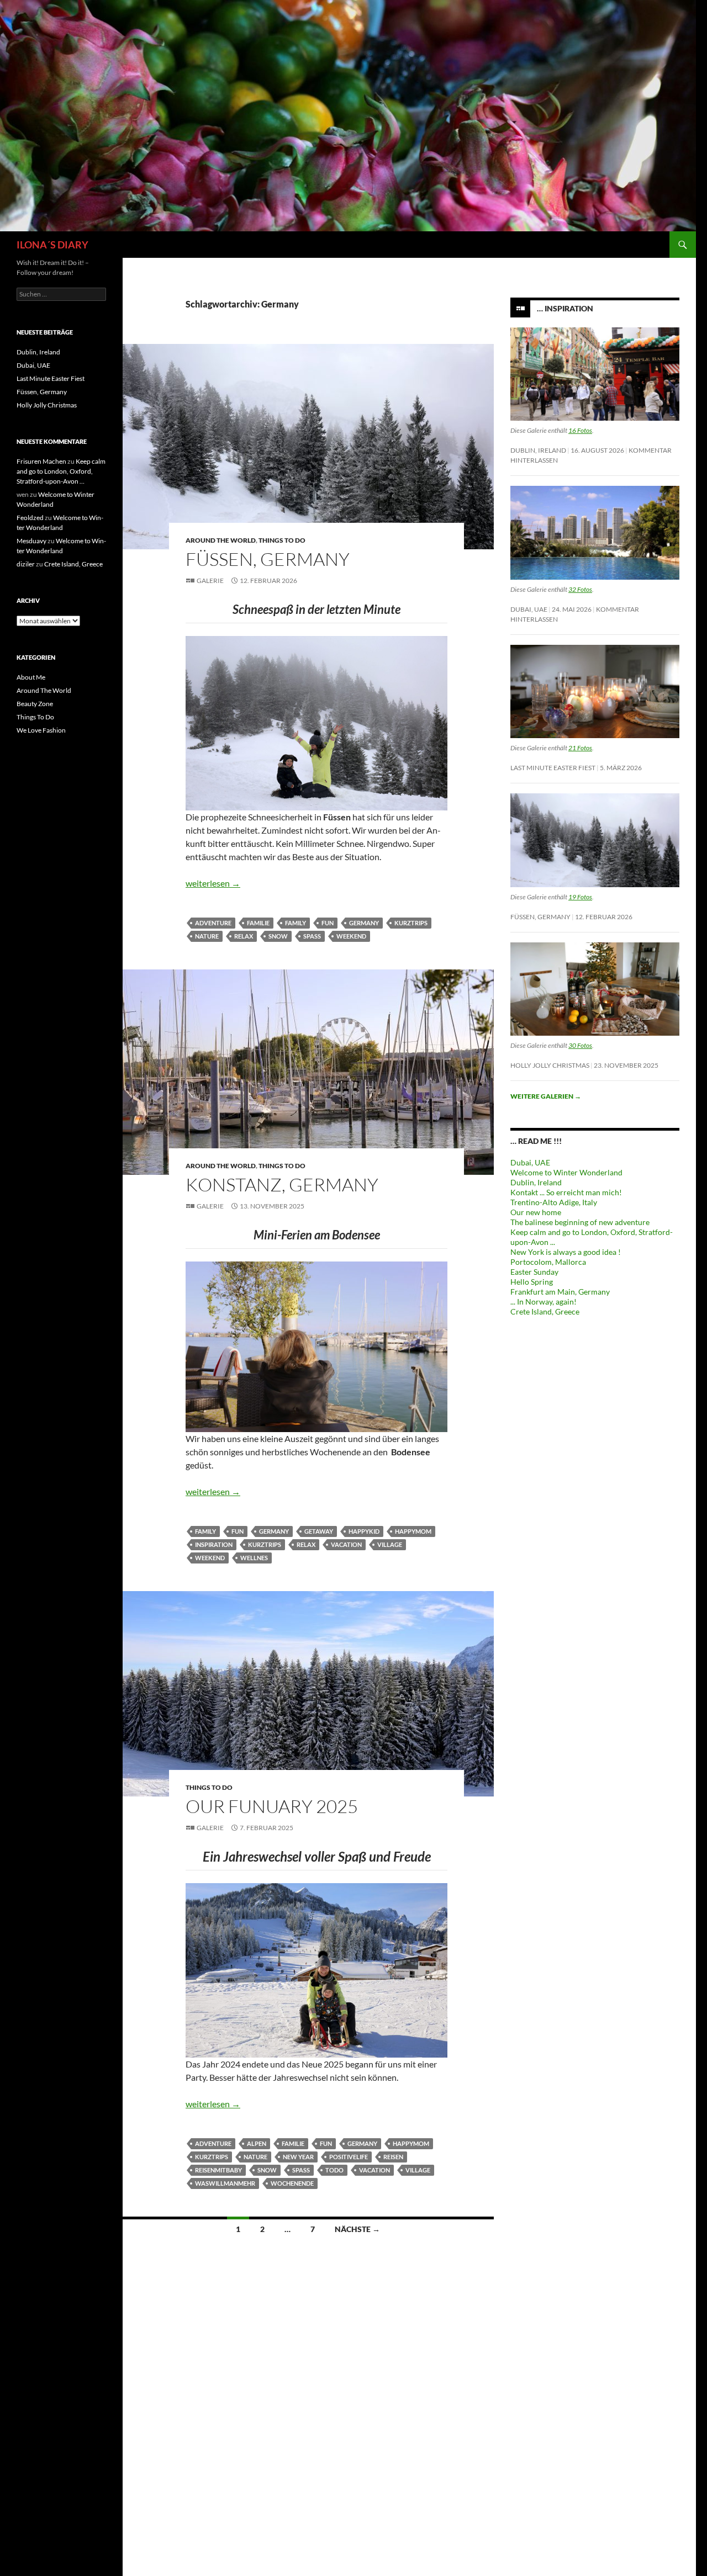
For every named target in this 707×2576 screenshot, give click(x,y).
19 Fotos (580, 897)
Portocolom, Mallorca (548, 1262)
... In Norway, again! (544, 1302)
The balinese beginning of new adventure (580, 1222)
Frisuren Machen (41, 461)
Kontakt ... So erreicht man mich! (566, 1192)
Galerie (210, 581)
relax (244, 936)
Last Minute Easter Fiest (553, 768)
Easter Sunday (534, 1272)
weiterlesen (213, 883)
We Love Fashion (41, 730)
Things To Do (282, 540)
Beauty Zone (35, 704)
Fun (328, 923)
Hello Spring (532, 1282)
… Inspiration (565, 308)
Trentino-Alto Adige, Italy (554, 1202)
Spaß (312, 936)
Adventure (213, 923)
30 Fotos (580, 1045)
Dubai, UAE (529, 609)
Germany (364, 923)
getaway (319, 1531)
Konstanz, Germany (282, 1184)
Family (296, 923)
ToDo (334, 2170)
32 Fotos (580, 589)
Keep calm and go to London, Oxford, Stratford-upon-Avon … (61, 471)
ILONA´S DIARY (52, 245)
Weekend (351, 936)
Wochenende (292, 2183)
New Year (298, 2157)
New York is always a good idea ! (566, 1252)
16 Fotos (580, 430)
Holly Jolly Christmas (550, 1065)
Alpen (257, 2143)
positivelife (349, 2157)
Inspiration (214, 1544)
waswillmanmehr (225, 2183)
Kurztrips (411, 923)
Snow (278, 936)
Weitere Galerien (546, 1096)
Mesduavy (31, 541)
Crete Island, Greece (545, 1311)
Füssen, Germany (268, 559)
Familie (258, 923)
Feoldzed (30, 518)
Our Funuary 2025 (272, 1806)
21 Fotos (580, 748)
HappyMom (413, 1531)
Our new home (536, 1212)
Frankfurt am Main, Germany (560, 1292)
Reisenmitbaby (218, 2170)
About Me (31, 677)
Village (390, 1544)
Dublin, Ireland (538, 450)
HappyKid (364, 1531)
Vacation (346, 1544)
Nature (207, 936)
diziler (26, 564)
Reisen (393, 2157)
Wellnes (254, 1558)
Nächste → (357, 2229)
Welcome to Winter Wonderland (566, 1172)
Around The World (221, 540)
